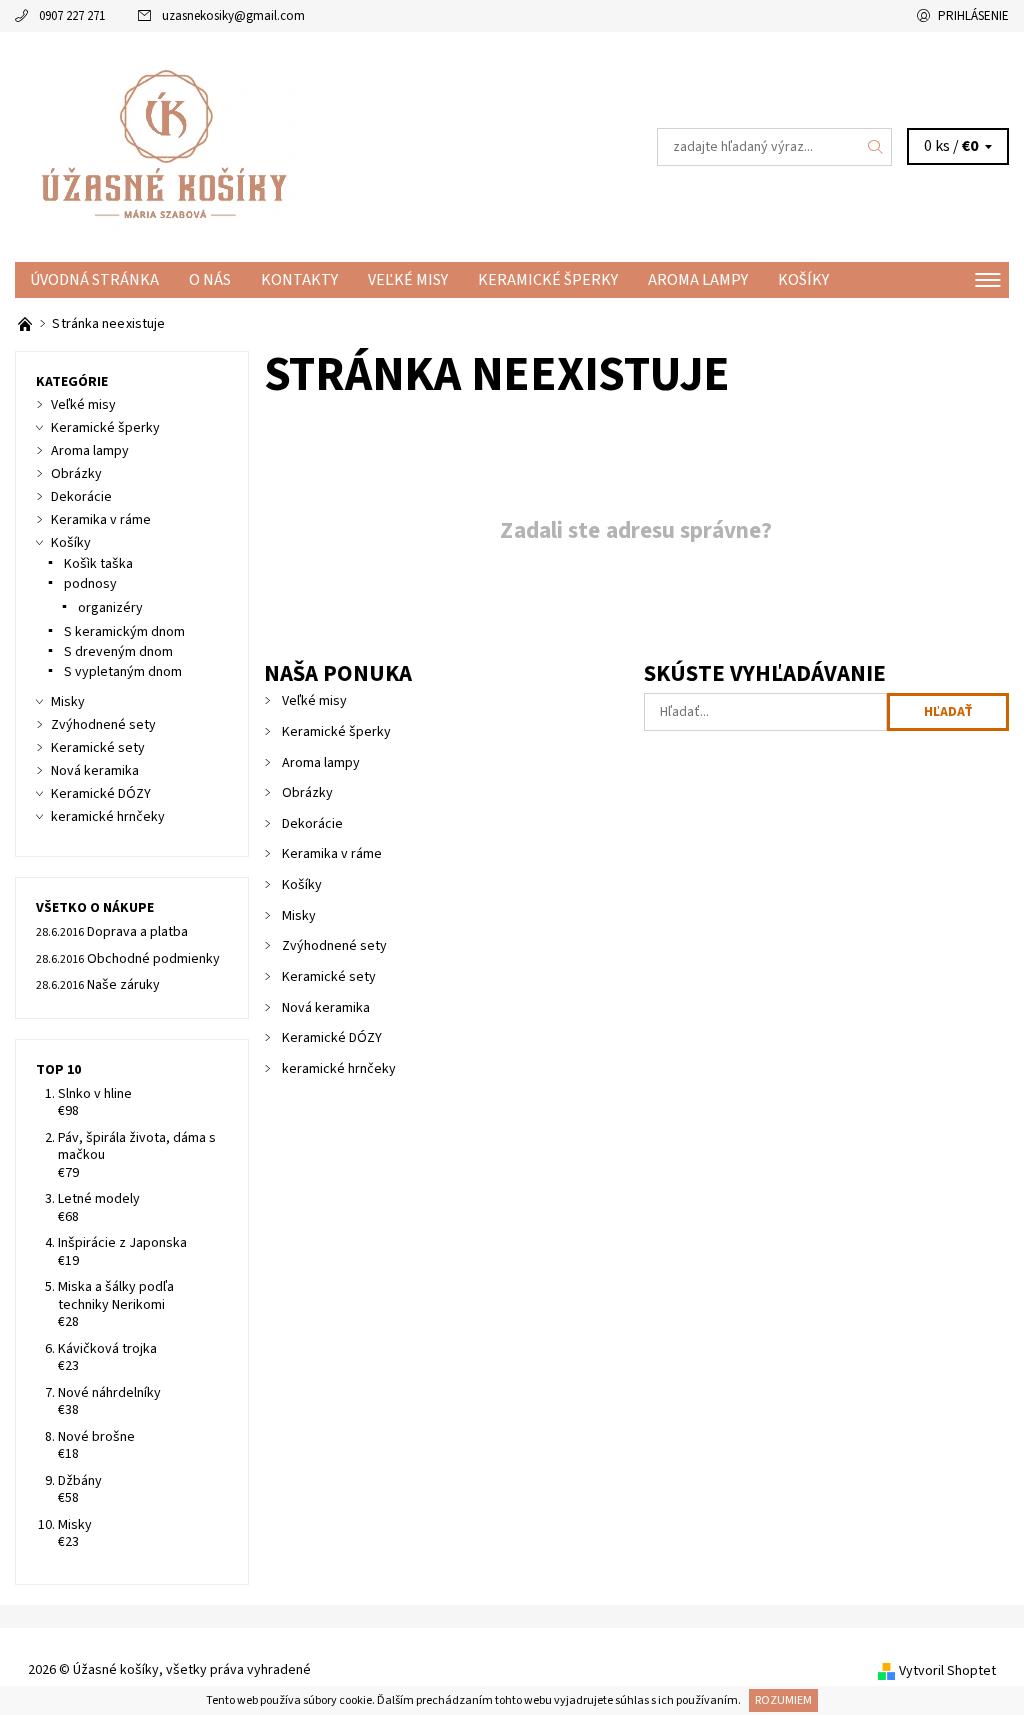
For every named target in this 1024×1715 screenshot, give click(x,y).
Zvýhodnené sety (334, 946)
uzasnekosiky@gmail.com (233, 16)
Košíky (803, 280)
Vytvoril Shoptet (947, 1671)
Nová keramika (326, 1008)
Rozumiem (783, 1700)
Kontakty (299, 280)
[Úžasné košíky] (263, 147)
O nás (210, 280)
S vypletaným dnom (123, 672)
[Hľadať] (876, 147)
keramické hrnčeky (339, 1069)
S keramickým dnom (124, 632)
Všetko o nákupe (95, 908)
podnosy (90, 584)
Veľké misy (408, 280)
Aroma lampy (698, 280)
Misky (299, 916)
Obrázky (307, 793)
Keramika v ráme (332, 854)
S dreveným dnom (118, 652)
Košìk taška (98, 564)
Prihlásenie (973, 16)
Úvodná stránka (94, 280)
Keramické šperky (548, 280)
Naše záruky (123, 985)
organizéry (110, 608)
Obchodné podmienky (153, 959)
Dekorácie (312, 824)
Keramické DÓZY (332, 1038)
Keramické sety (329, 977)
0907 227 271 (72, 16)
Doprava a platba (137, 932)
